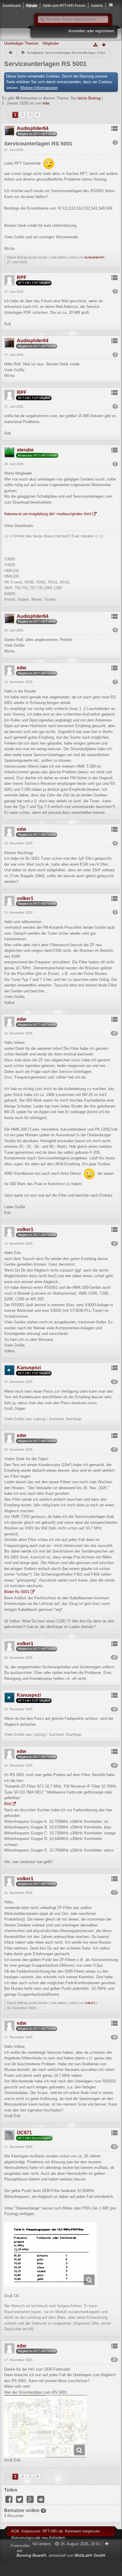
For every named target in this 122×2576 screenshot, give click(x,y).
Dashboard (12, 5)
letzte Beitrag (89, 98)
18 (114, 2037)
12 (114, 1382)
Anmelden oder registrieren (91, 31)
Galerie (97, 5)
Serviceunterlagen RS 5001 (45, 64)
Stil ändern (41, 2544)
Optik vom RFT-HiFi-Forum (64, 5)
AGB (15, 2531)
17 (114, 1892)
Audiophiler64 (94, 257)
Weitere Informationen (39, 88)
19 (114, 2146)
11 (114, 1243)
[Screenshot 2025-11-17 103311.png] (50, 2255)
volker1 (90, 2003)
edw (46, 103)
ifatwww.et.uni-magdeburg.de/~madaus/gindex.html (48, 514)
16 (114, 1765)
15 (114, 1709)
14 (114, 1657)
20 (114, 2360)
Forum (32, 5)
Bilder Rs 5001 (17, 1592)
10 (114, 1033)
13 (114, 1449)
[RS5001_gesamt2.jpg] (45, 2426)
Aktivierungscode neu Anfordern (38, 2538)
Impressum (31, 2531)
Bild (7, 1804)
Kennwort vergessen (82, 2531)
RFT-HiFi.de (53, 2531)
